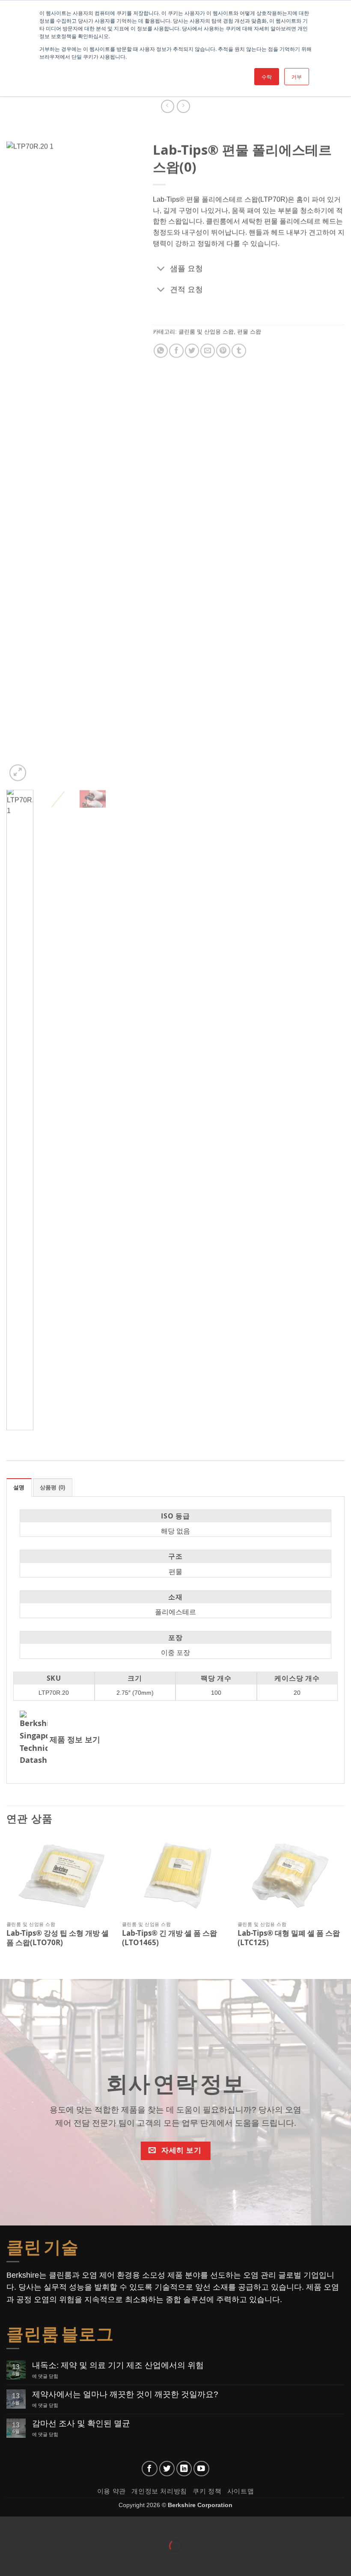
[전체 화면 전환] (34, 2525)
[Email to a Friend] (207, 351)
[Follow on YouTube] (201, 2469)
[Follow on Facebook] (150, 2469)
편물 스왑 (249, 331)
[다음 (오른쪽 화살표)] (34, 2561)
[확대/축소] (8, 2525)
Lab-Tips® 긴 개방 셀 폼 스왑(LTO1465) (170, 1938)
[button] (18, 773)
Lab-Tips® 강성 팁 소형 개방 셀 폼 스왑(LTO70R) (58, 1938)
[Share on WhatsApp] (160, 351)
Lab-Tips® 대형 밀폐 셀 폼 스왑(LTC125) (289, 1938)
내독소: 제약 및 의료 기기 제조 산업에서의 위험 (118, 2365)
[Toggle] (161, 269)
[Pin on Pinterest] (223, 351)
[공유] (58, 2525)
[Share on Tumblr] (239, 351)
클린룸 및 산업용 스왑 (206, 331)
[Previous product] (183, 106)
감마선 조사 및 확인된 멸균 (81, 2423)
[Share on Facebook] (176, 351)
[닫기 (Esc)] (84, 2525)
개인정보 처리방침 (159, 2491)
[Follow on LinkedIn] (184, 2469)
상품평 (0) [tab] (53, 1487)
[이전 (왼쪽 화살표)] (8, 2561)
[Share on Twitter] (192, 351)
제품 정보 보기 (75, 1740)
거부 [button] (297, 76)
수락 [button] (267, 76)
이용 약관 (112, 2491)
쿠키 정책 (207, 2491)
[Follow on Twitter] (167, 2469)
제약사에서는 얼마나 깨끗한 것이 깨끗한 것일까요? (125, 2394)
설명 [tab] (19, 1487)
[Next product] (168, 106)
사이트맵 (241, 2491)
